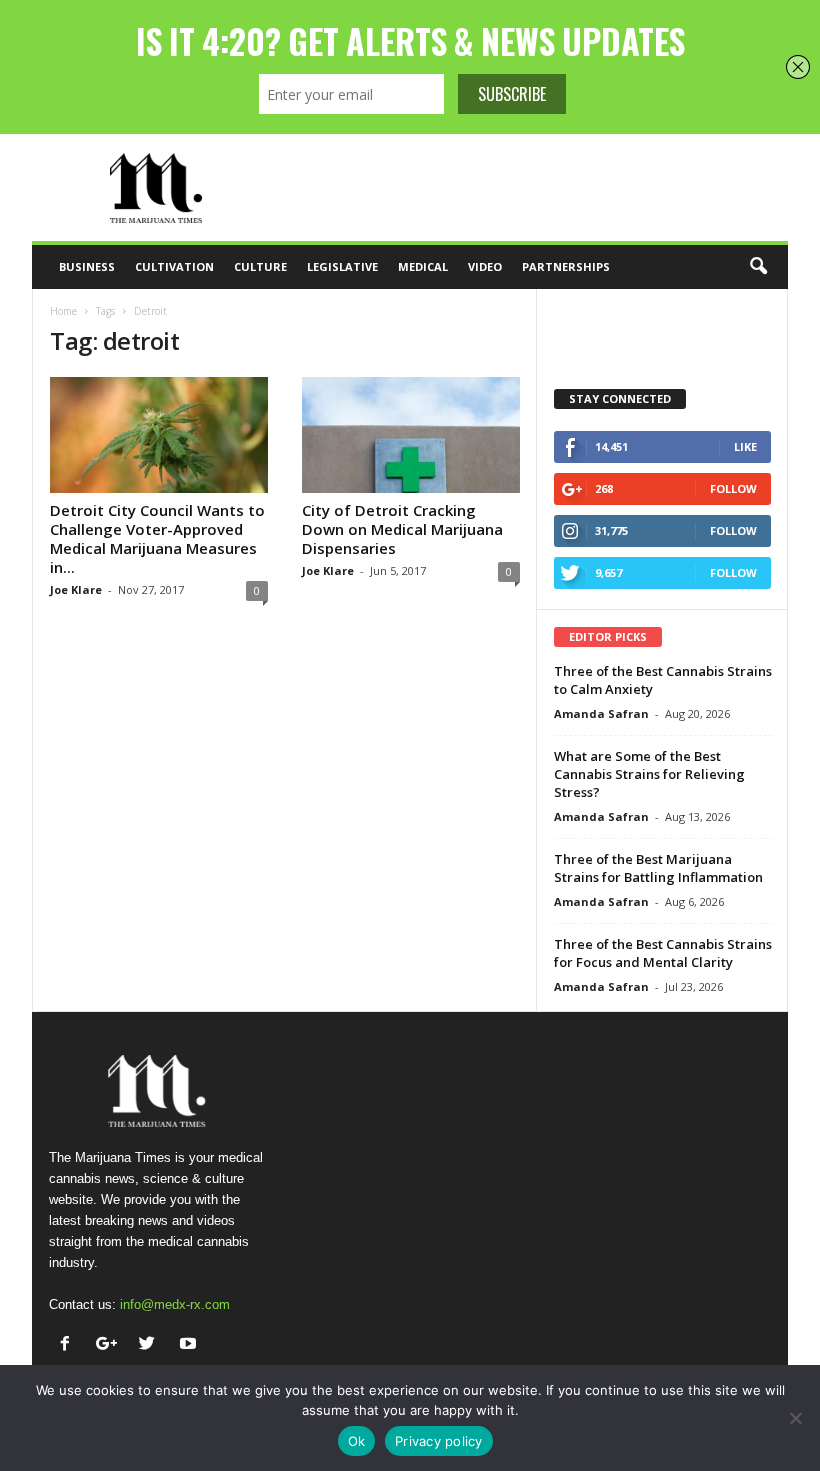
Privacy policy (439, 1441)
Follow (733, 488)
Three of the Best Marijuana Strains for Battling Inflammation (658, 868)
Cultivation (174, 266)
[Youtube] (190, 1345)
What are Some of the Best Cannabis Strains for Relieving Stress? (649, 774)
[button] (758, 267)
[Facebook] (69, 1345)
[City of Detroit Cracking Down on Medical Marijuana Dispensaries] (411, 435)
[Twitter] (151, 1345)
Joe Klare (76, 589)
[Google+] (110, 1345)
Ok (357, 1441)
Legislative (342, 266)
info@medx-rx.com (175, 1304)
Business (87, 266)
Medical (423, 266)
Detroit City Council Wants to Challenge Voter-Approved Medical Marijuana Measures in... (157, 538)
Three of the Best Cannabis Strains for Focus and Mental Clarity (663, 953)
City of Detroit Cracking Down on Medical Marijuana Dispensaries (402, 529)
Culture (260, 266)
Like (745, 446)
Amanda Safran (601, 713)
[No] (795, 1418)
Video (485, 266)
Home (63, 311)
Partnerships (566, 266)
